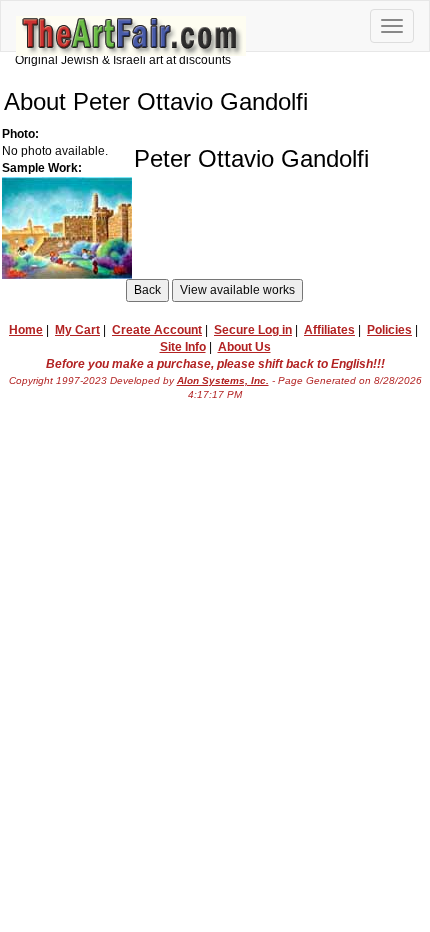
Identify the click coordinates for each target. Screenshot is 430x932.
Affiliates (329, 330)
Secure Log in (253, 330)
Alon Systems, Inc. (223, 380)
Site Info (183, 347)
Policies (389, 330)
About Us (244, 347)
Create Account (157, 330)
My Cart (77, 330)
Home (26, 330)
